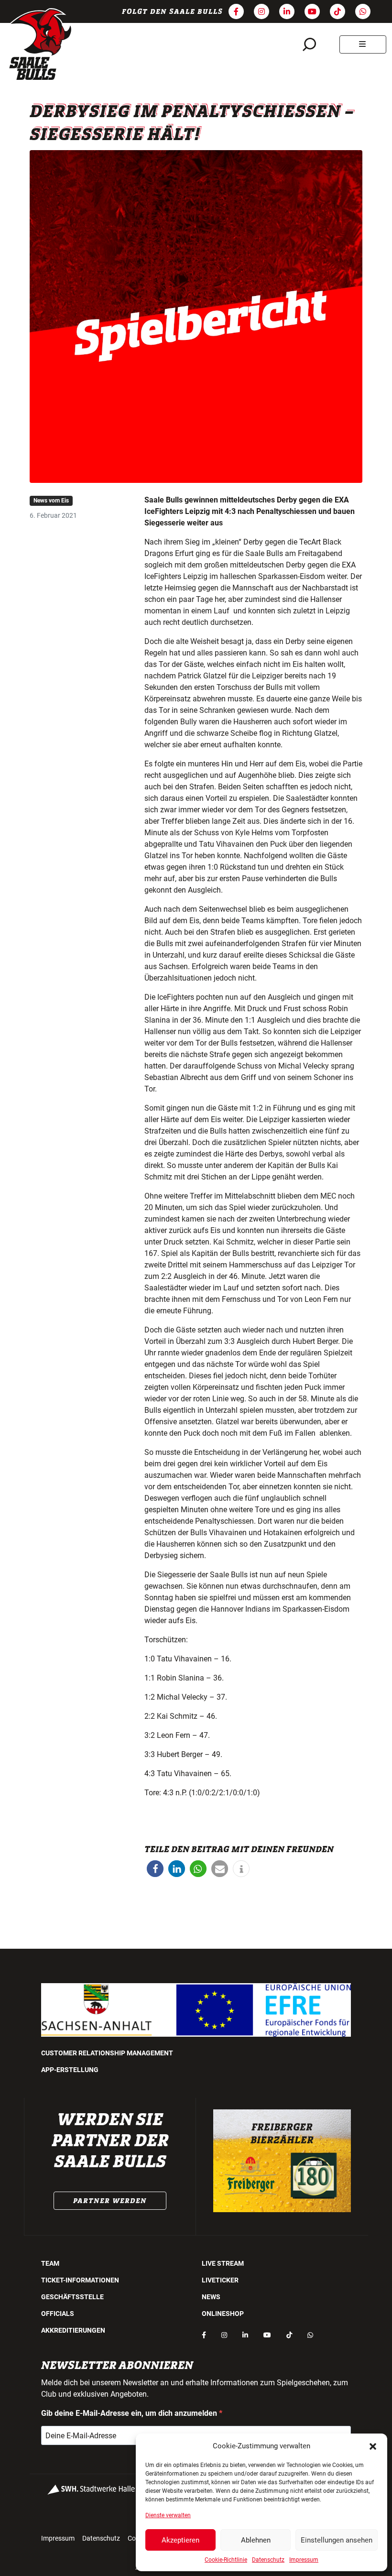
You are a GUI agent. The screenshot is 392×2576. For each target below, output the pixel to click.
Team (50, 2263)
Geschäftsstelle (72, 2297)
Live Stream (223, 2263)
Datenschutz (268, 2560)
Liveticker (220, 2280)
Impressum (304, 2560)
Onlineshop (223, 2314)
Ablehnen (256, 2540)
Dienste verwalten (168, 2515)
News (211, 2297)
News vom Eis (51, 501)
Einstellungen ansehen (337, 2540)
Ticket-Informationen (80, 2280)
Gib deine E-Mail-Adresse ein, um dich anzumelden (130, 2413)
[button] (373, 2446)
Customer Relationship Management (107, 2053)
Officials (58, 2314)
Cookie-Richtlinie (226, 2560)
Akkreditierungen (73, 2330)
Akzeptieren (180, 2540)
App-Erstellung (70, 2070)
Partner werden (110, 2201)
